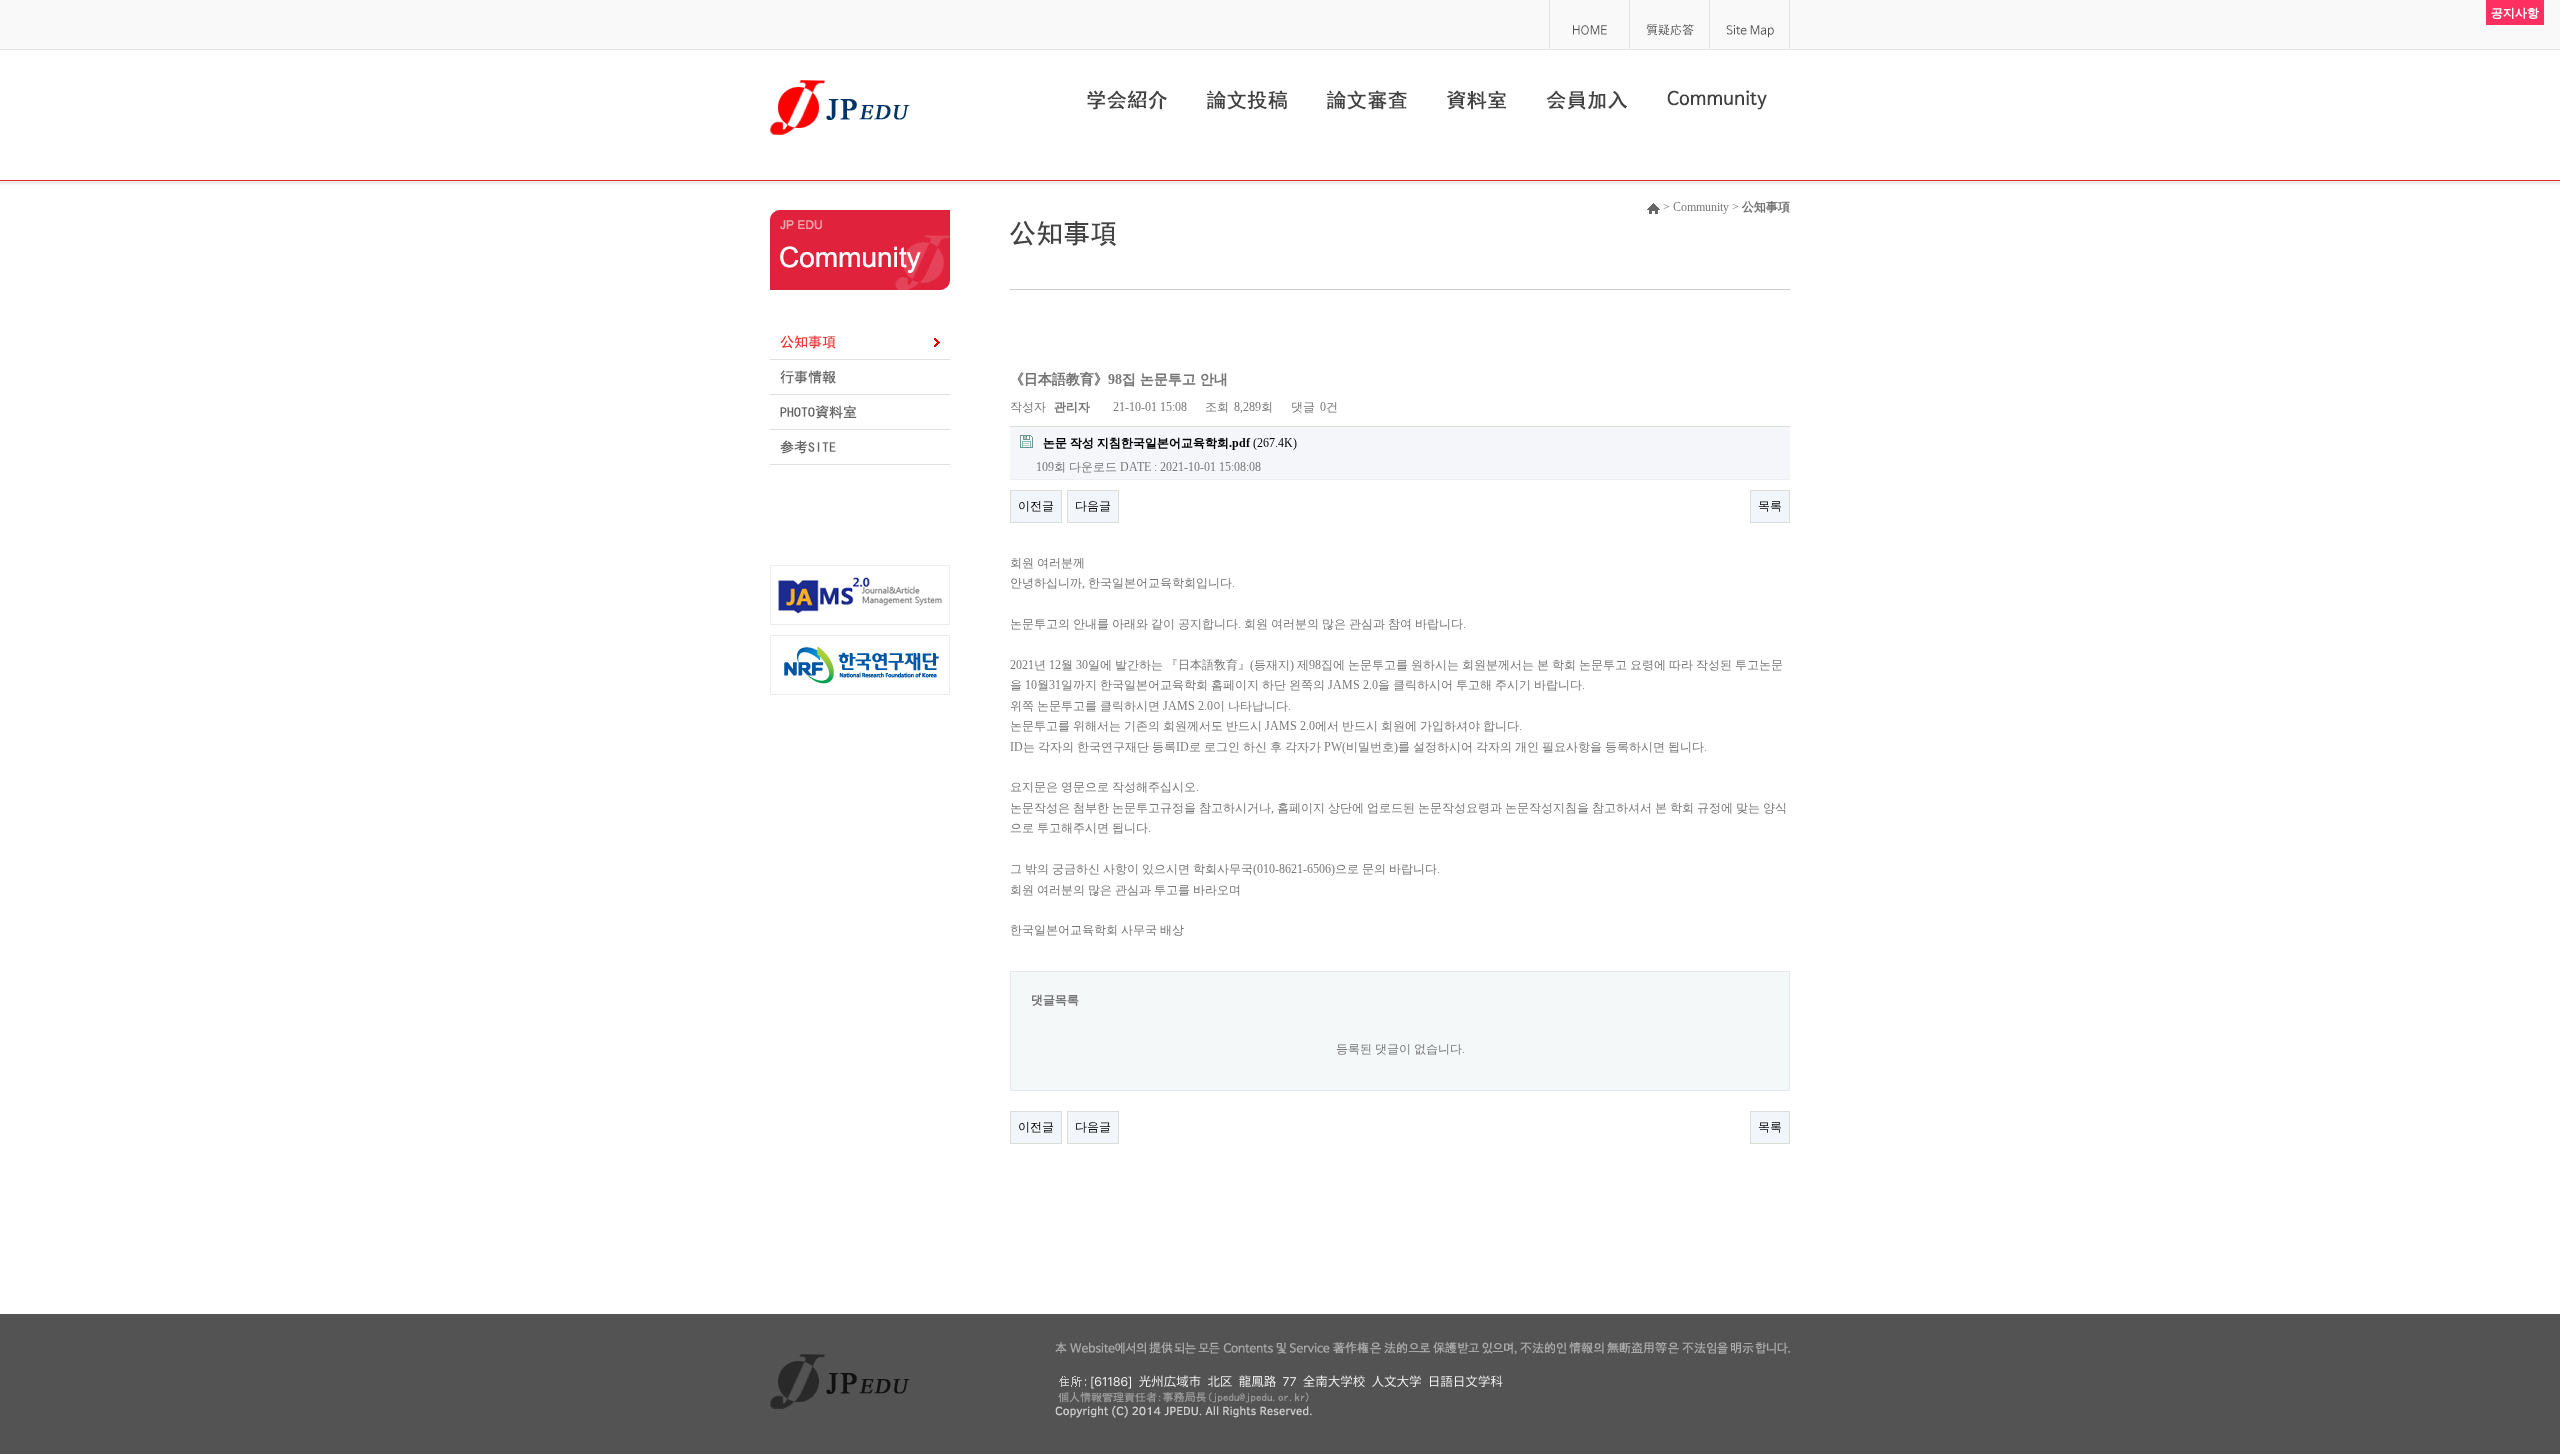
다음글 (1093, 506)
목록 (1770, 506)
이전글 (1036, 506)
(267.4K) (1170, 443)
